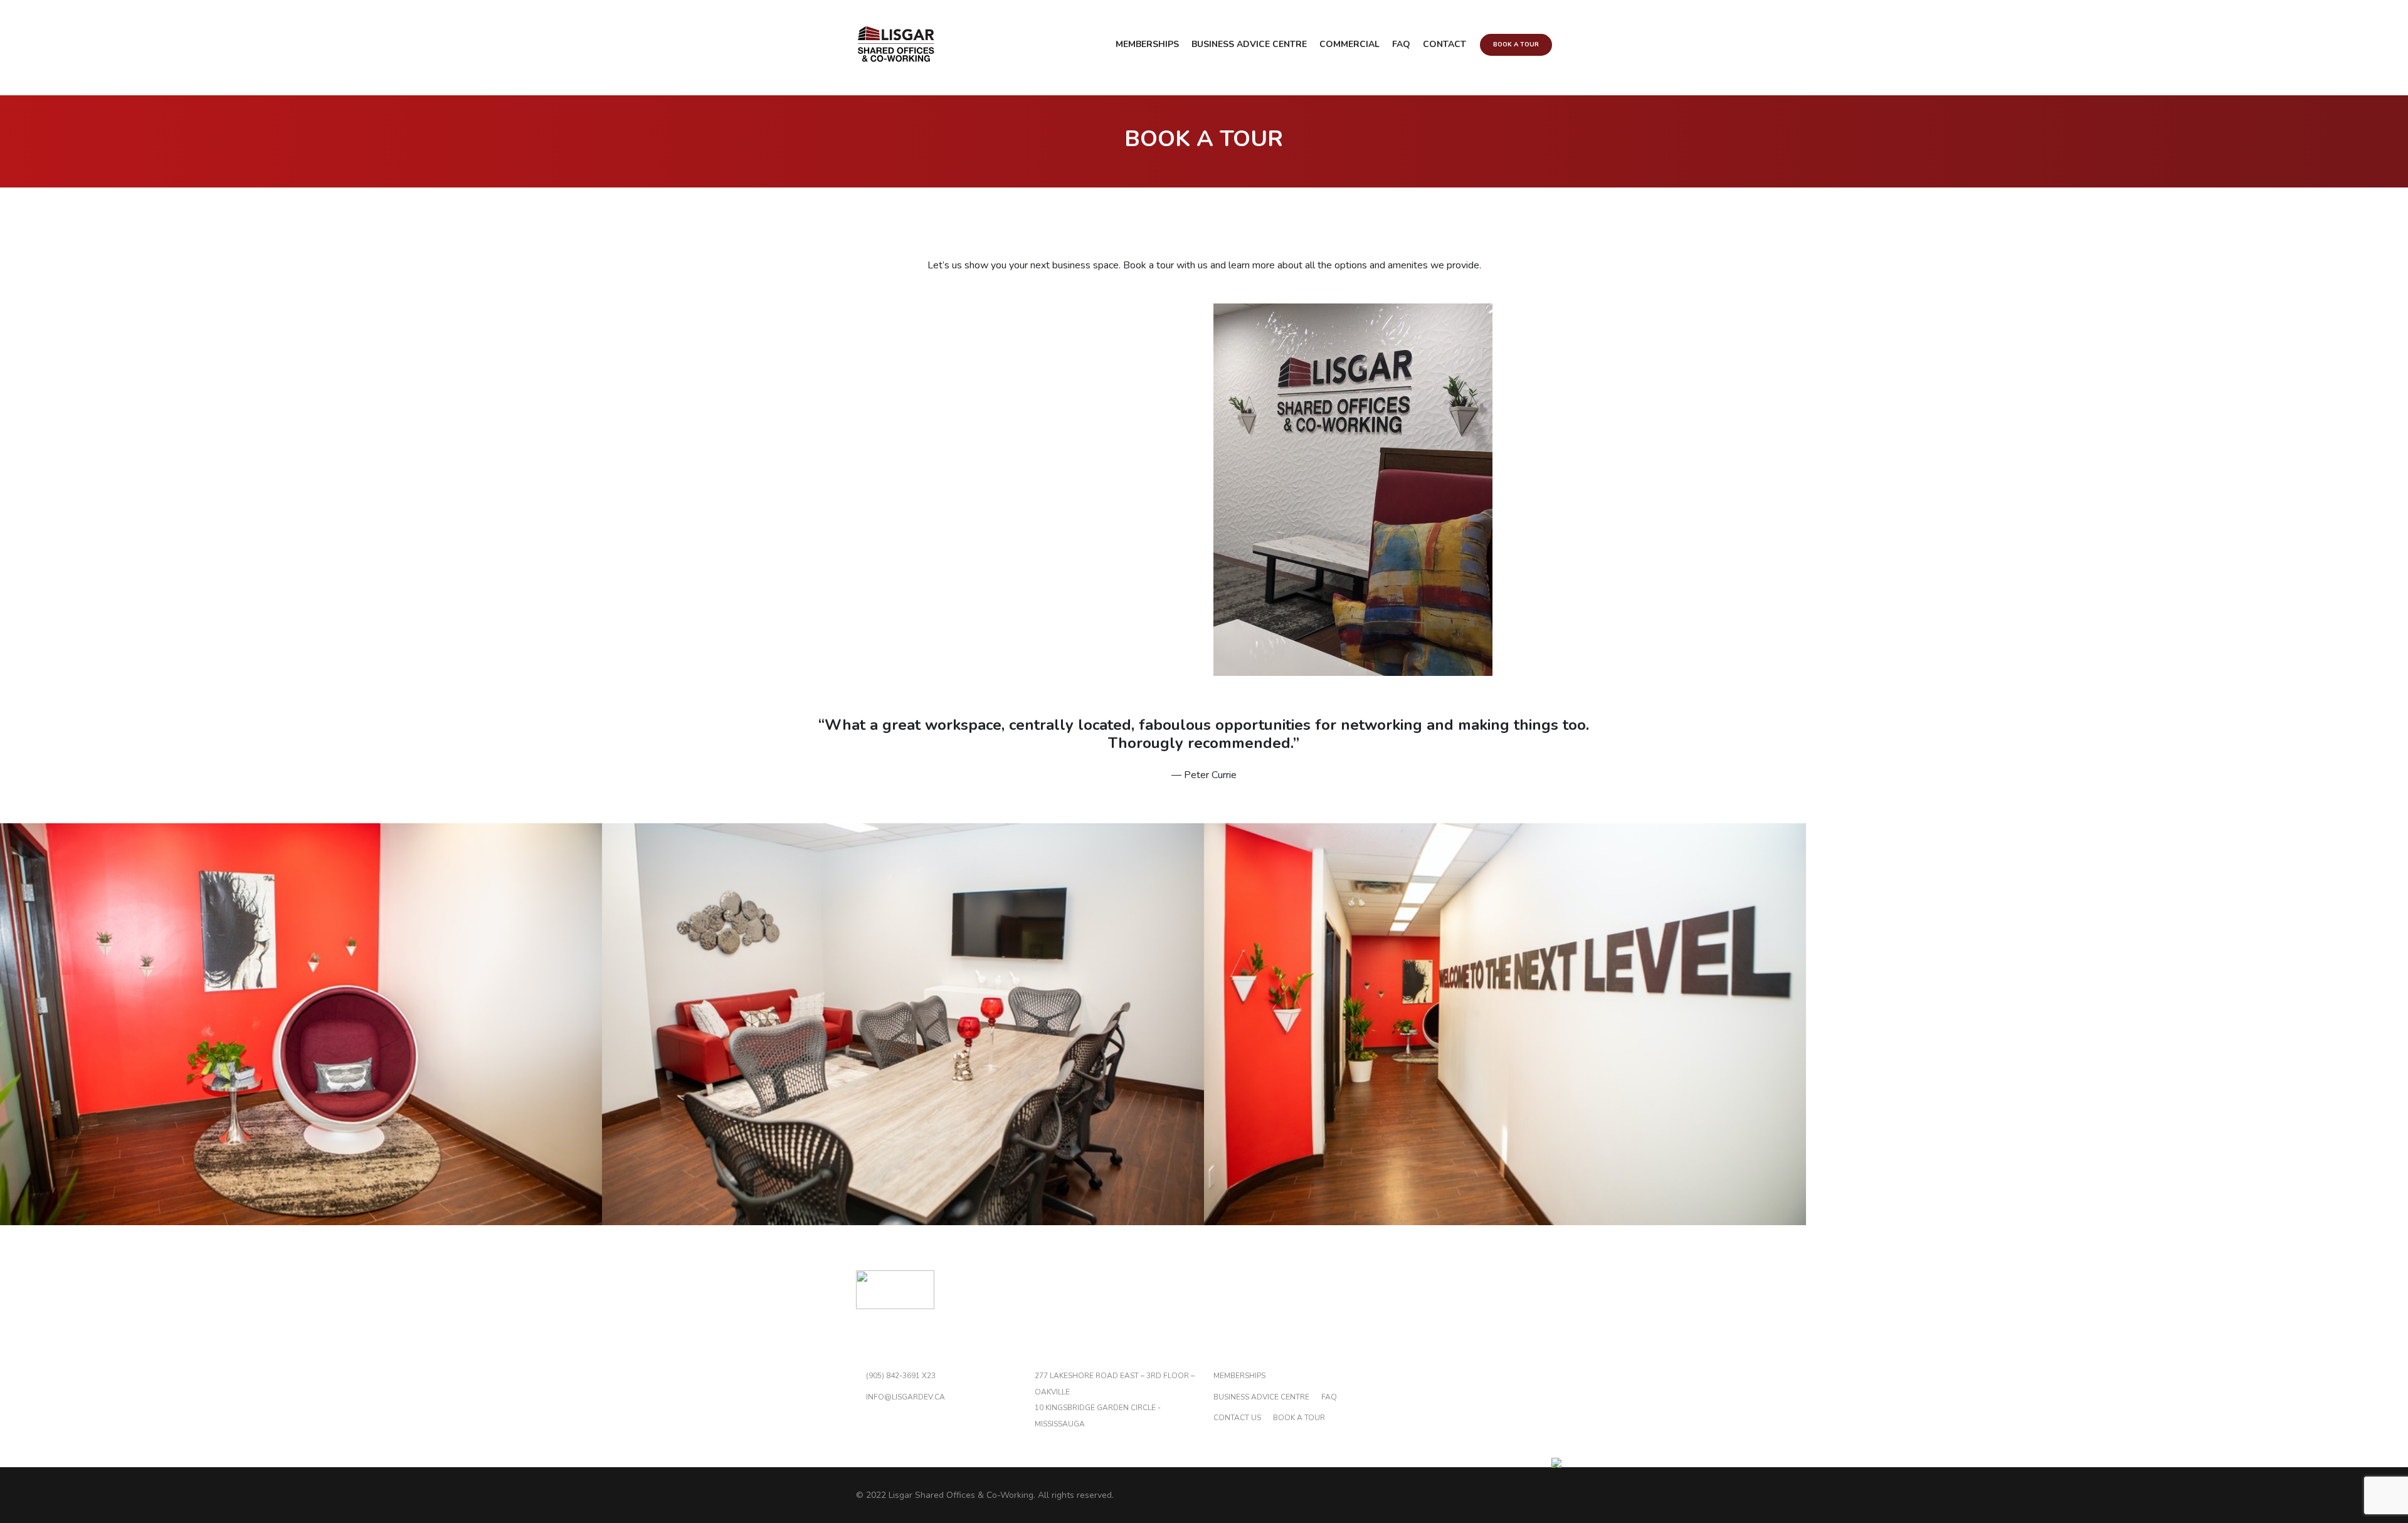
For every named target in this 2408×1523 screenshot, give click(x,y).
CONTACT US (1237, 1418)
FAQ (1401, 44)
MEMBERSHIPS (1147, 44)
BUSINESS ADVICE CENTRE (1249, 44)
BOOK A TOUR (1299, 1418)
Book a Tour (1516, 45)
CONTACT (1444, 44)
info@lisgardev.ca (906, 1397)
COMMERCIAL (1349, 44)
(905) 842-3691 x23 (901, 1376)
